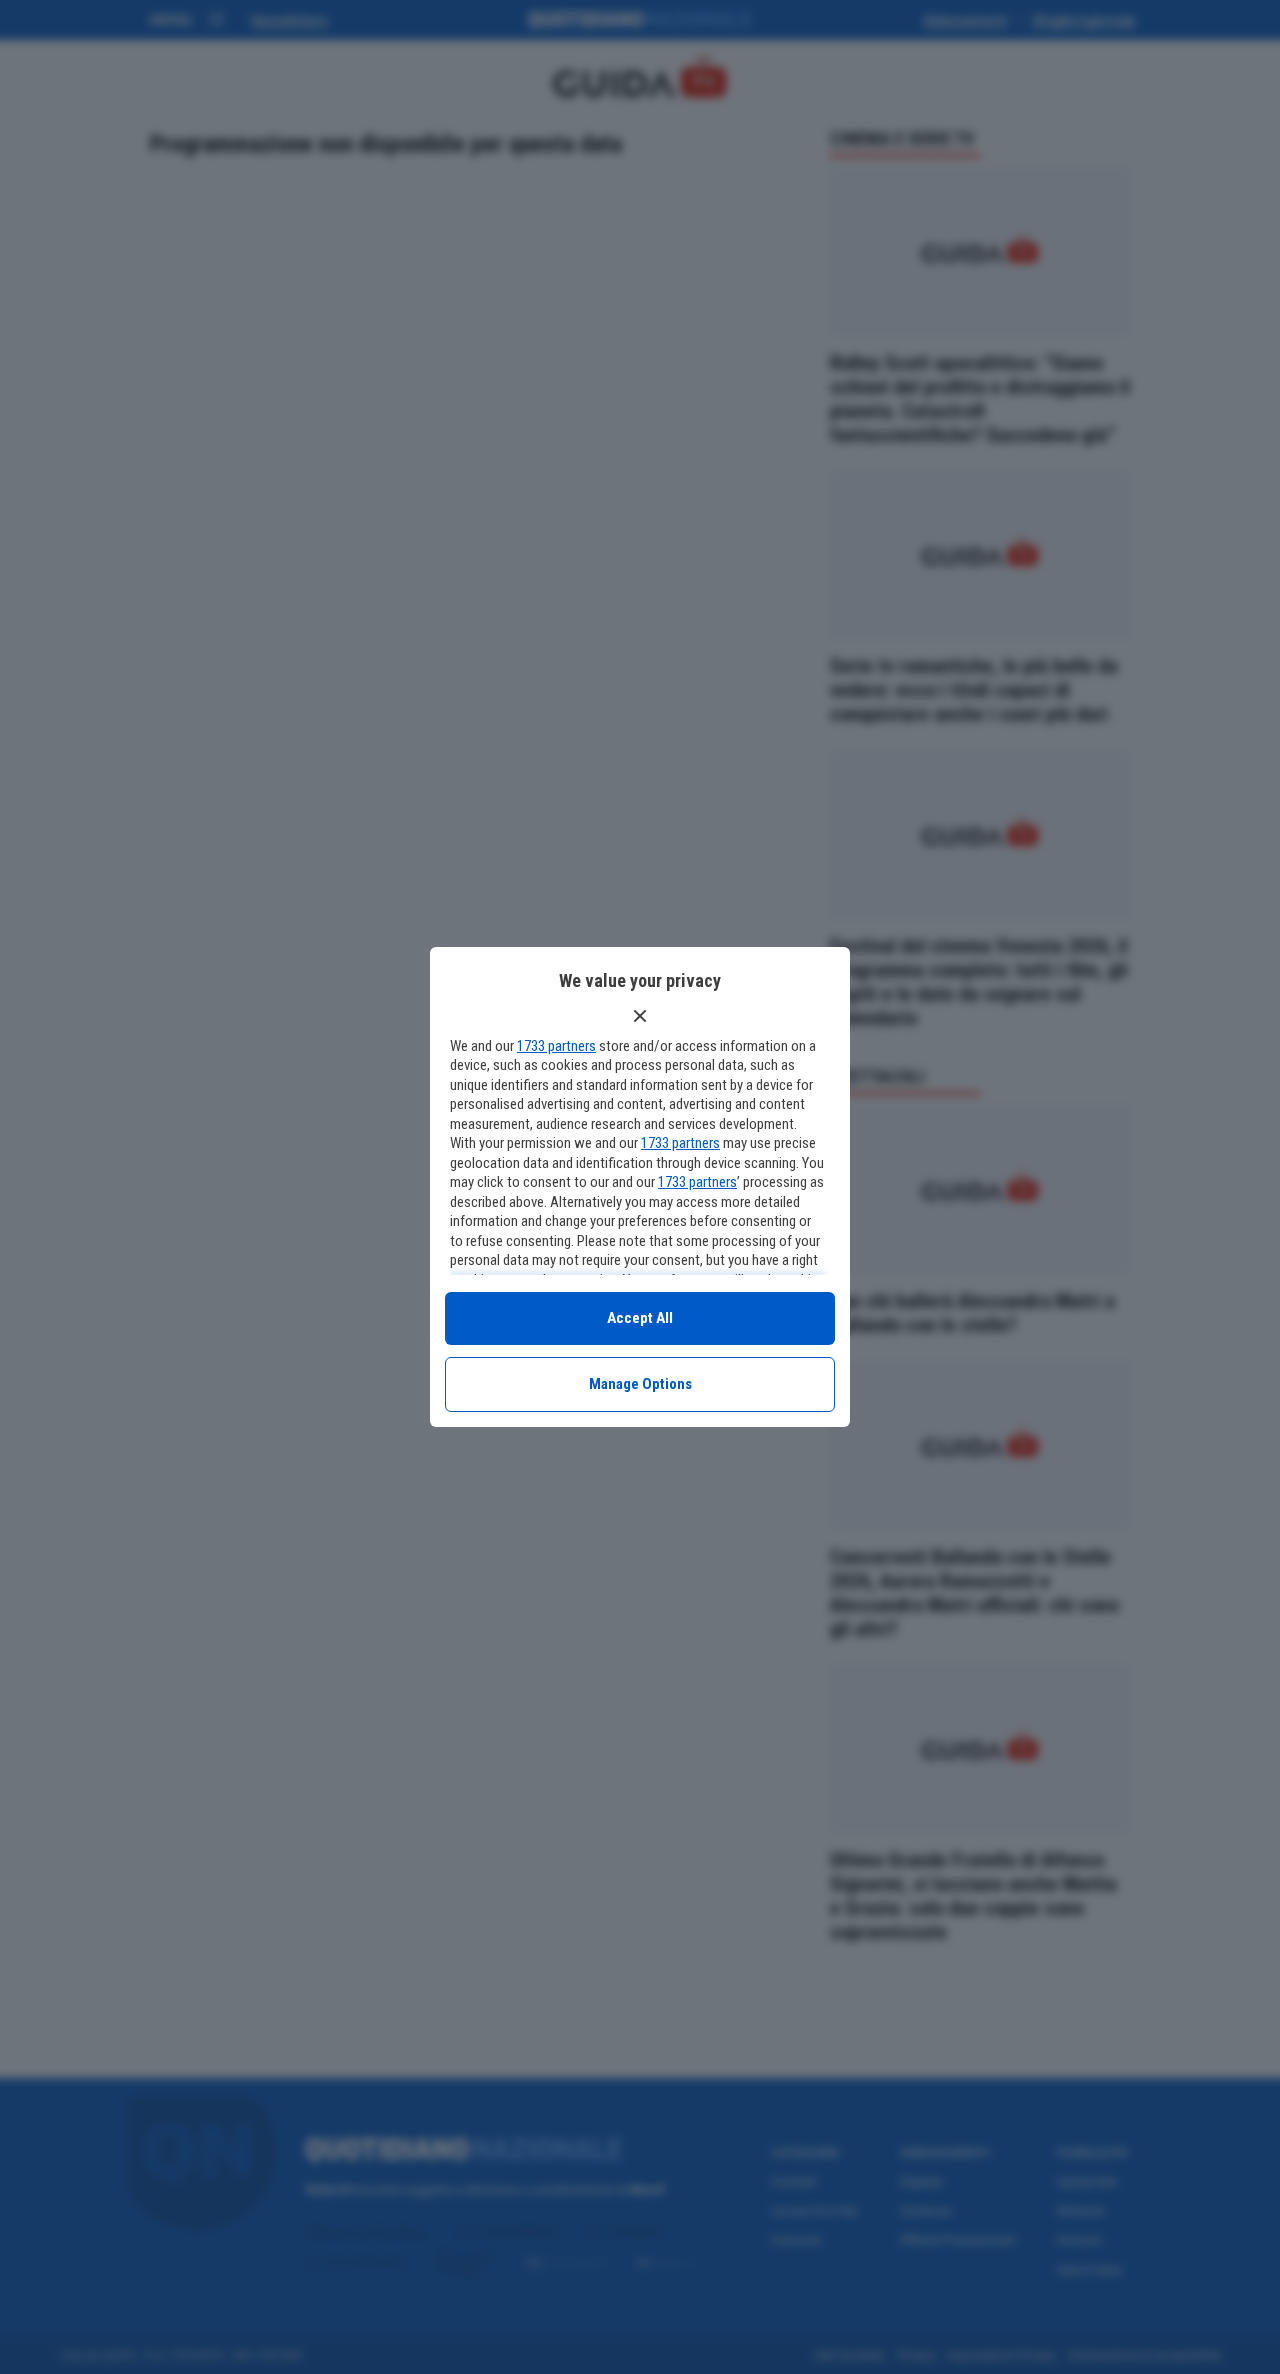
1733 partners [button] (556, 1046)
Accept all (640, 1318)
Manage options (640, 1384)
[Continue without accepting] (640, 1016)
